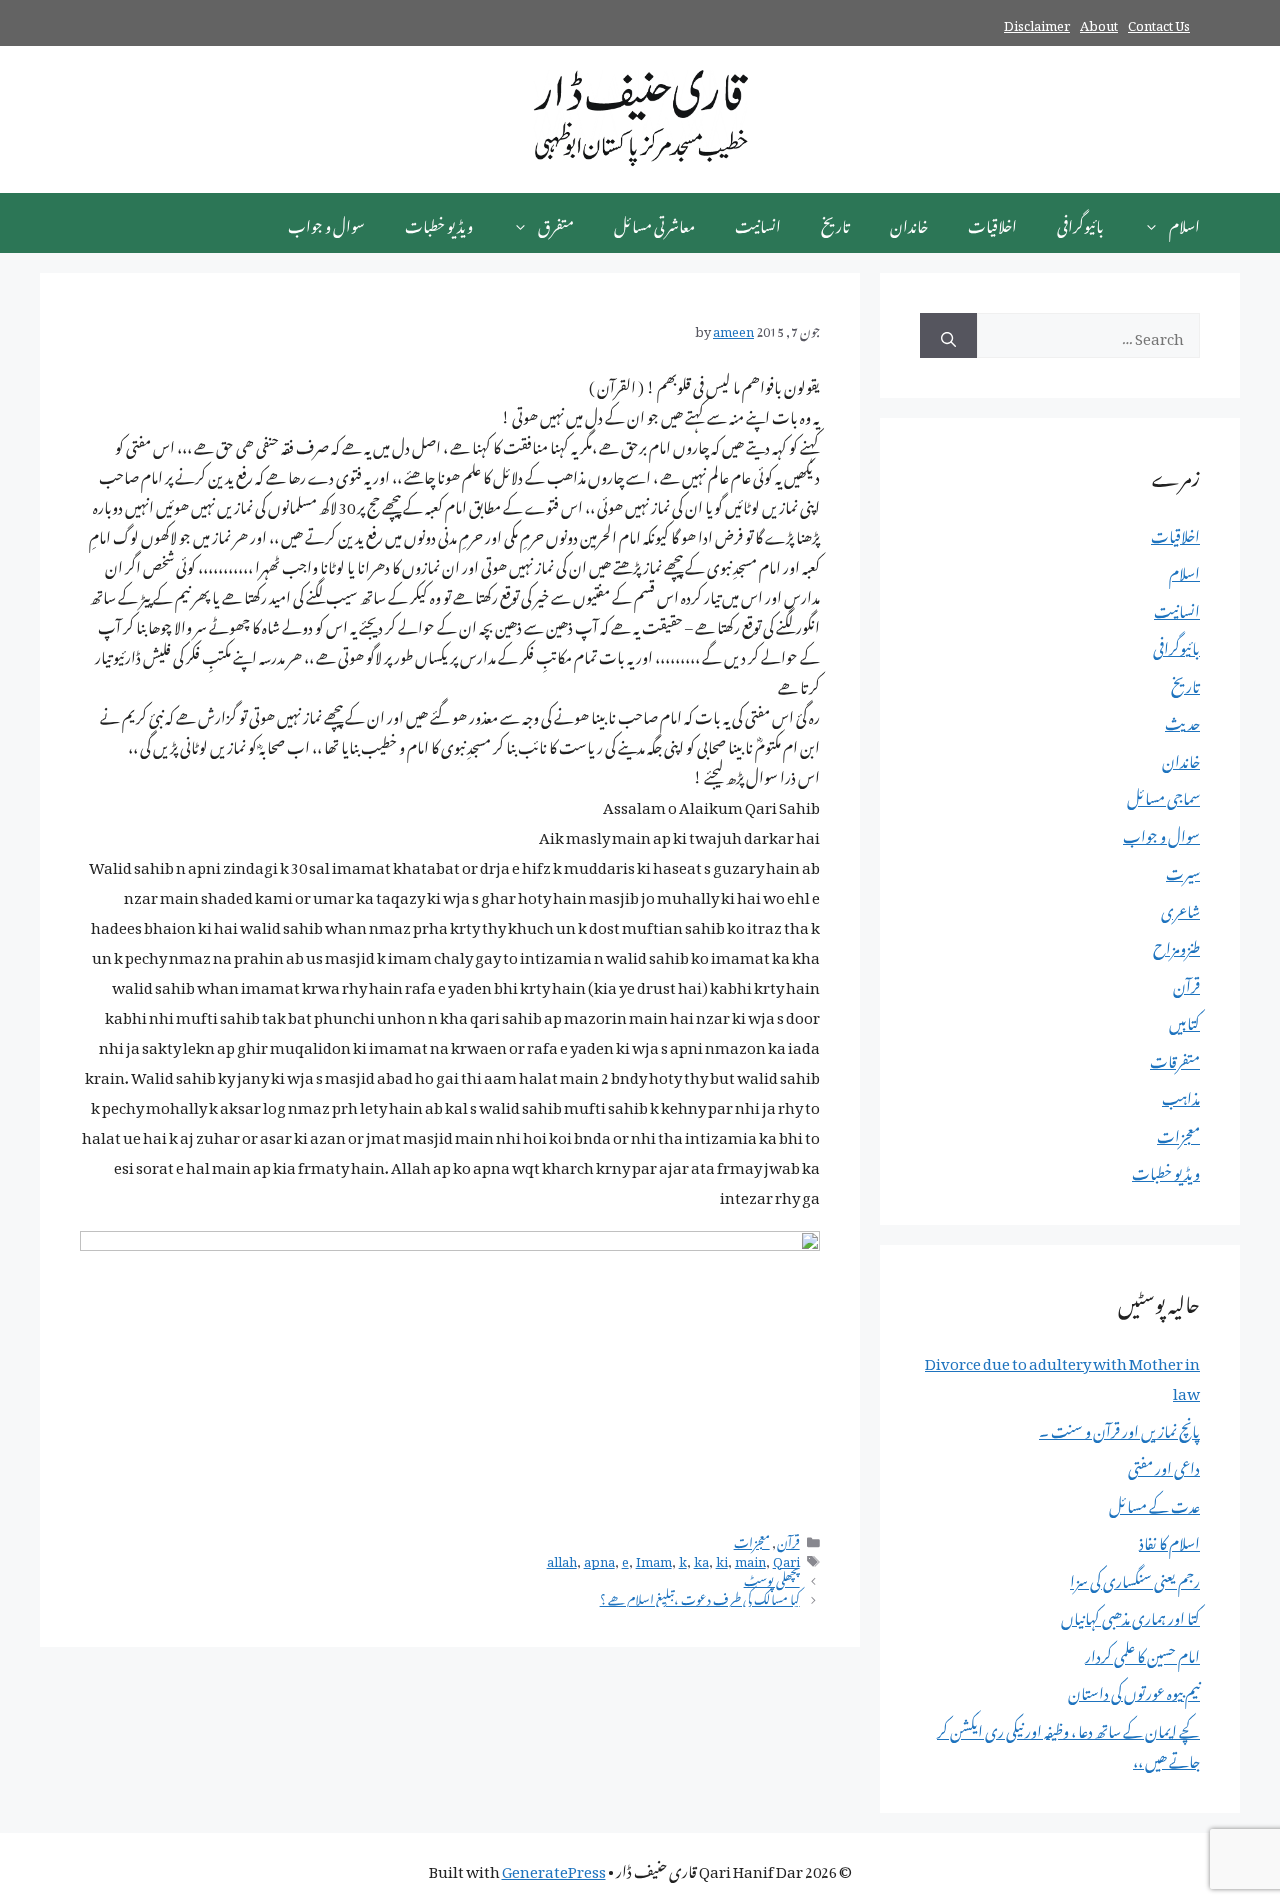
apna (599, 1559)
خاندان (909, 223)
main (750, 1559)
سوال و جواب (326, 223)
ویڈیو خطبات (439, 223)
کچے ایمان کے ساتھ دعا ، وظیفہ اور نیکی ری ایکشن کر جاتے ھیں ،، (1068, 1743)
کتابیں (1184, 1020)
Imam (654, 1559)
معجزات (752, 1540)
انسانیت (758, 223)
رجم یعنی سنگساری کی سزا (1135, 1578)
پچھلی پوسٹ (772, 1578)
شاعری (1180, 908)
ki (722, 1559)
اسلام (1184, 223)
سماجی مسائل (1163, 795)
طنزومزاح (1176, 945)
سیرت (1183, 870)
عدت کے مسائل (1154, 1503)
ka (701, 1559)
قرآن (788, 1540)
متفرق (556, 223)
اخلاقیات (992, 223)
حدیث (1182, 720)
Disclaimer (1037, 22)
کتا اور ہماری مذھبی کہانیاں (1130, 1615)
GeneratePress (554, 1868)
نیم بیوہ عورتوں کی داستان (1134, 1690)
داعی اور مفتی (1164, 1465)
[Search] (948, 335)
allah (562, 1559)
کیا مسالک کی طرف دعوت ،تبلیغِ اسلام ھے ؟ (700, 1597)
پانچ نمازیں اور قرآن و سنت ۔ (1119, 1428)
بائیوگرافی (1080, 223)
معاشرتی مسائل (654, 223)
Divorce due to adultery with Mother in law (1062, 1375)
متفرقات (1175, 1058)
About (1099, 22)
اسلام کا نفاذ (1169, 1540)
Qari (786, 1559)
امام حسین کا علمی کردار (1142, 1653)
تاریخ (835, 223)
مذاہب (1181, 1095)
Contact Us (1159, 22)
